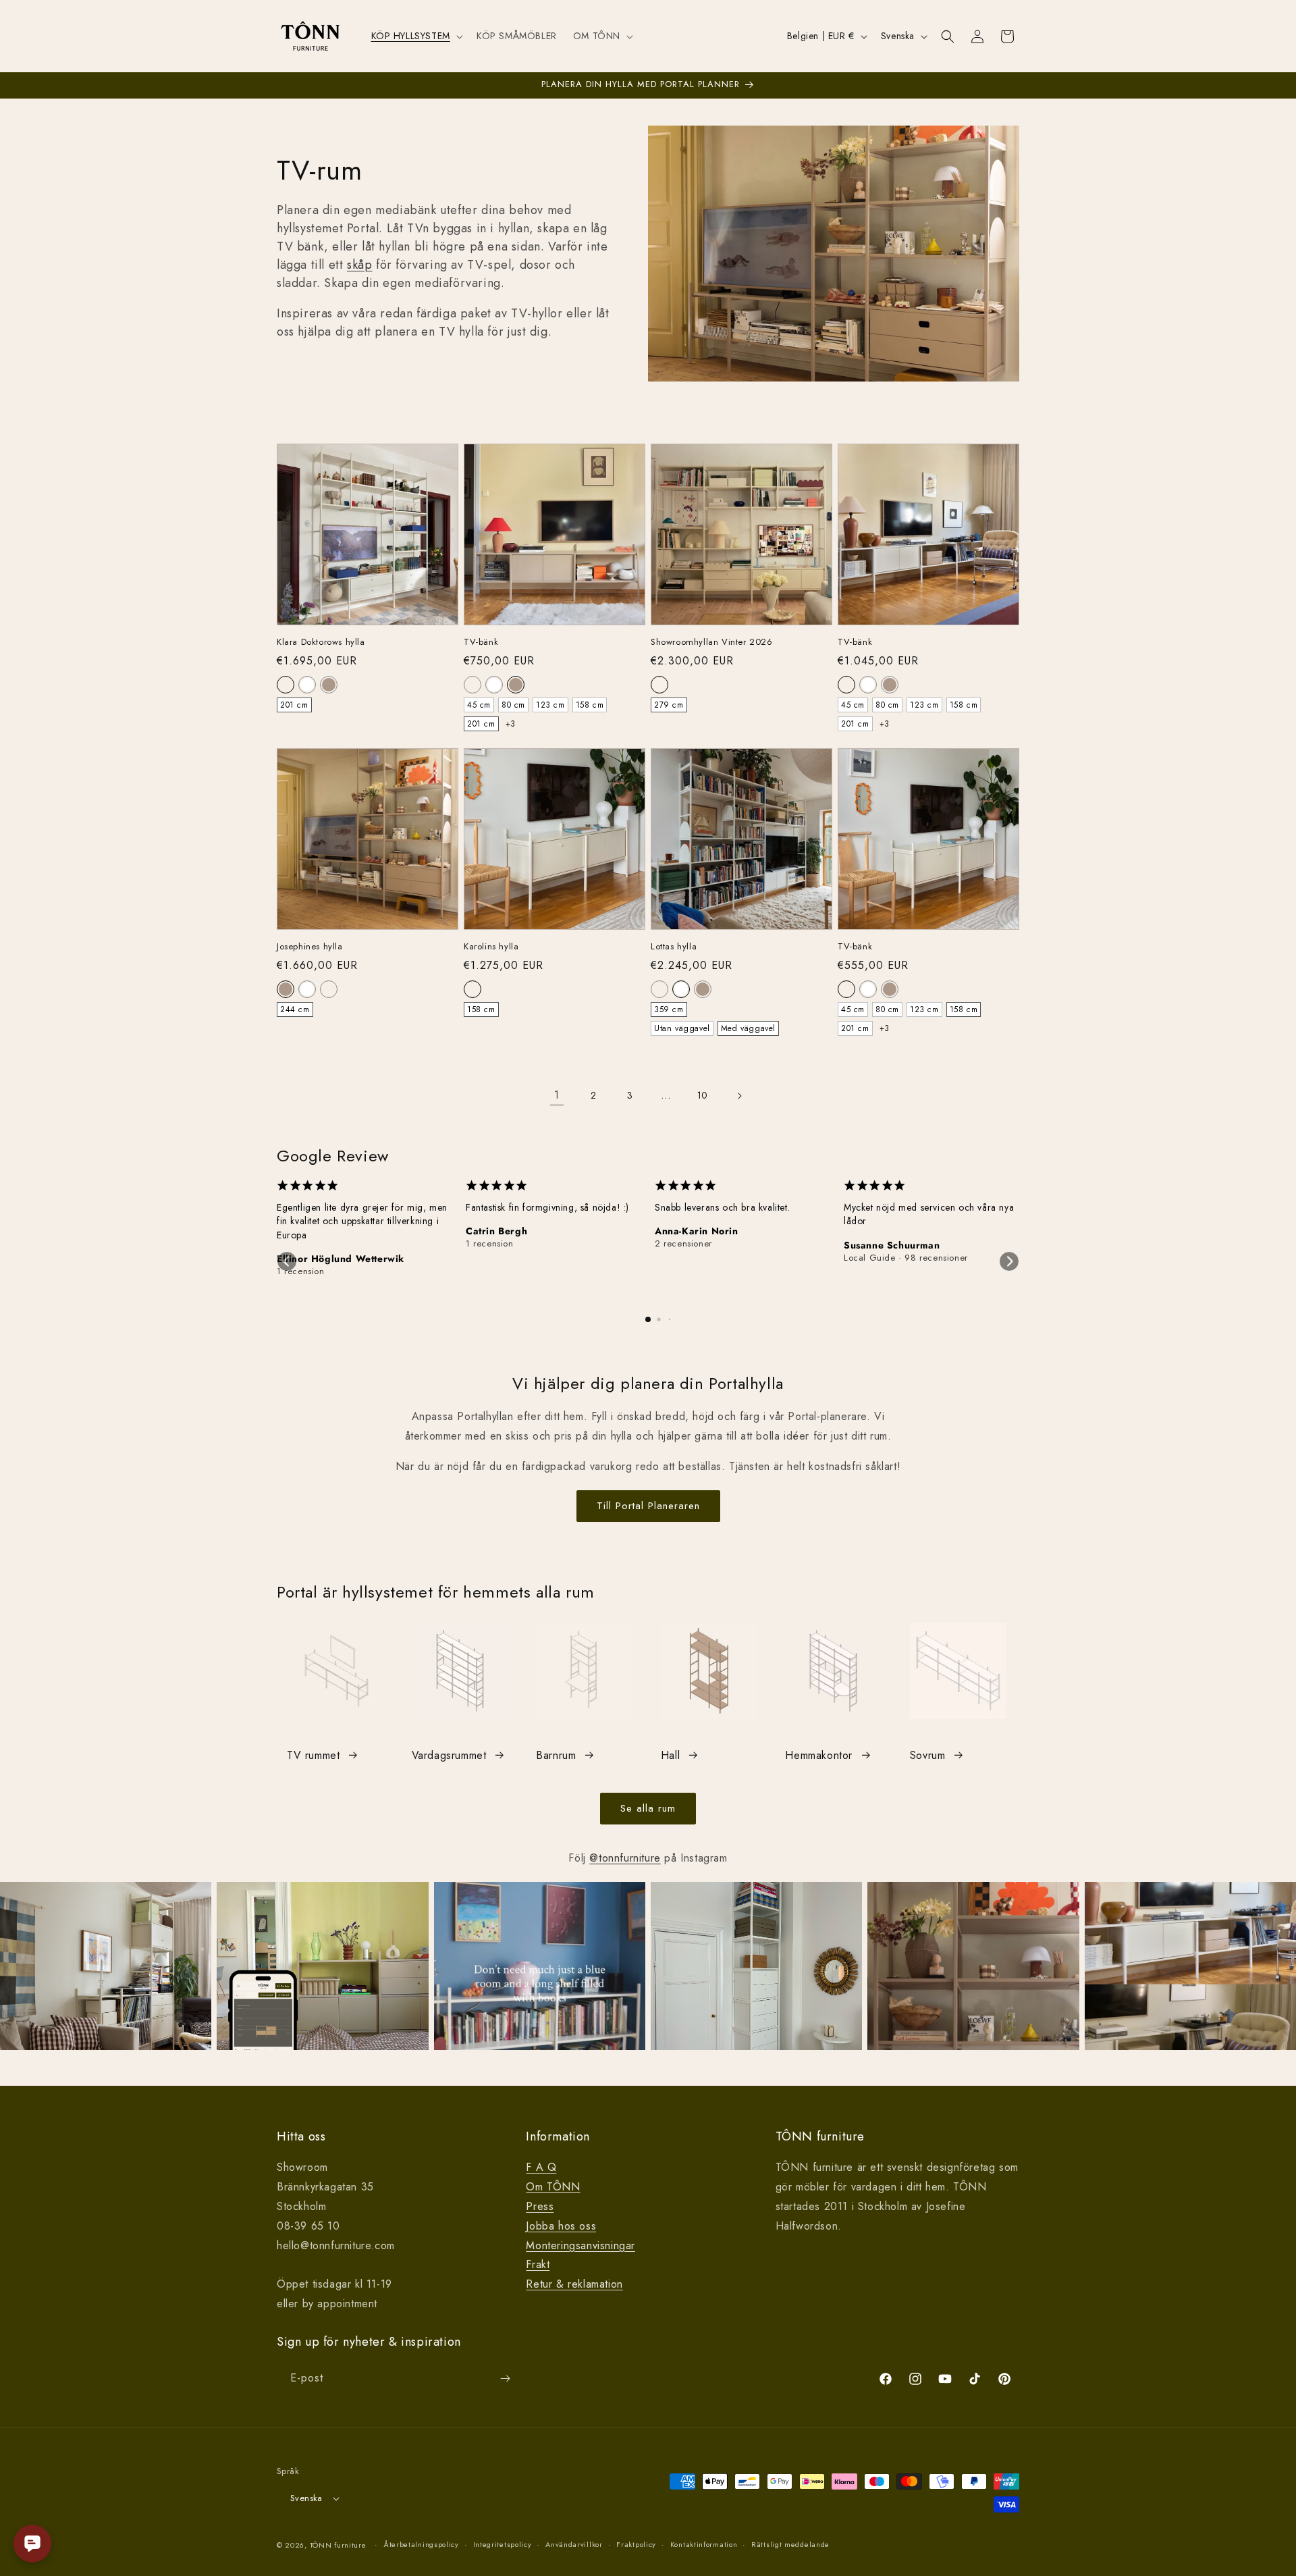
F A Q (541, 2167)
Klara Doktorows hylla (321, 642)
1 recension (301, 1271)
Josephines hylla (310, 947)
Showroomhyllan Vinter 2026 (712, 642)
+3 (511, 724)
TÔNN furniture (338, 2545)
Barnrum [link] (556, 1755)
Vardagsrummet (449, 1755)
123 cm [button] (550, 705)
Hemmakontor (819, 1755)
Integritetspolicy (503, 2544)
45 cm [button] (479, 705)
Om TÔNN (553, 2187)
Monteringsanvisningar (580, 2245)
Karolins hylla (491, 947)
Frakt (538, 2264)
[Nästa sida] (739, 1096)
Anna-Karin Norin (697, 1231)
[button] (416, 36)
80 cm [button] (513, 705)
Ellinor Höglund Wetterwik (341, 1259)
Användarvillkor (574, 2544)
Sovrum (928, 1755)
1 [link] (557, 1095)
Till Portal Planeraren (648, 1506)
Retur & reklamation (574, 2284)
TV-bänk (481, 642)
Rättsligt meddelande (790, 2544)
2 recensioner (683, 1244)
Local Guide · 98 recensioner (906, 1258)
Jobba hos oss (561, 2226)
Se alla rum (648, 1808)
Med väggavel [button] (748, 1028)
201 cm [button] (294, 705)
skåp (359, 265)
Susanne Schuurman (892, 1245)
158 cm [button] (590, 705)
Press (540, 2206)
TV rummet (313, 1755)
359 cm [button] (669, 1009)
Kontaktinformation (704, 2544)
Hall (670, 1755)
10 (703, 1095)
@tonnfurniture (625, 1858)
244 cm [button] (295, 1009)
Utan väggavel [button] (682, 1028)
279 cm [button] (669, 705)
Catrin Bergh (496, 1231)
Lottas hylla (674, 947)
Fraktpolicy (636, 2544)
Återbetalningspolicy (421, 2544)
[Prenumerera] (505, 2378)
